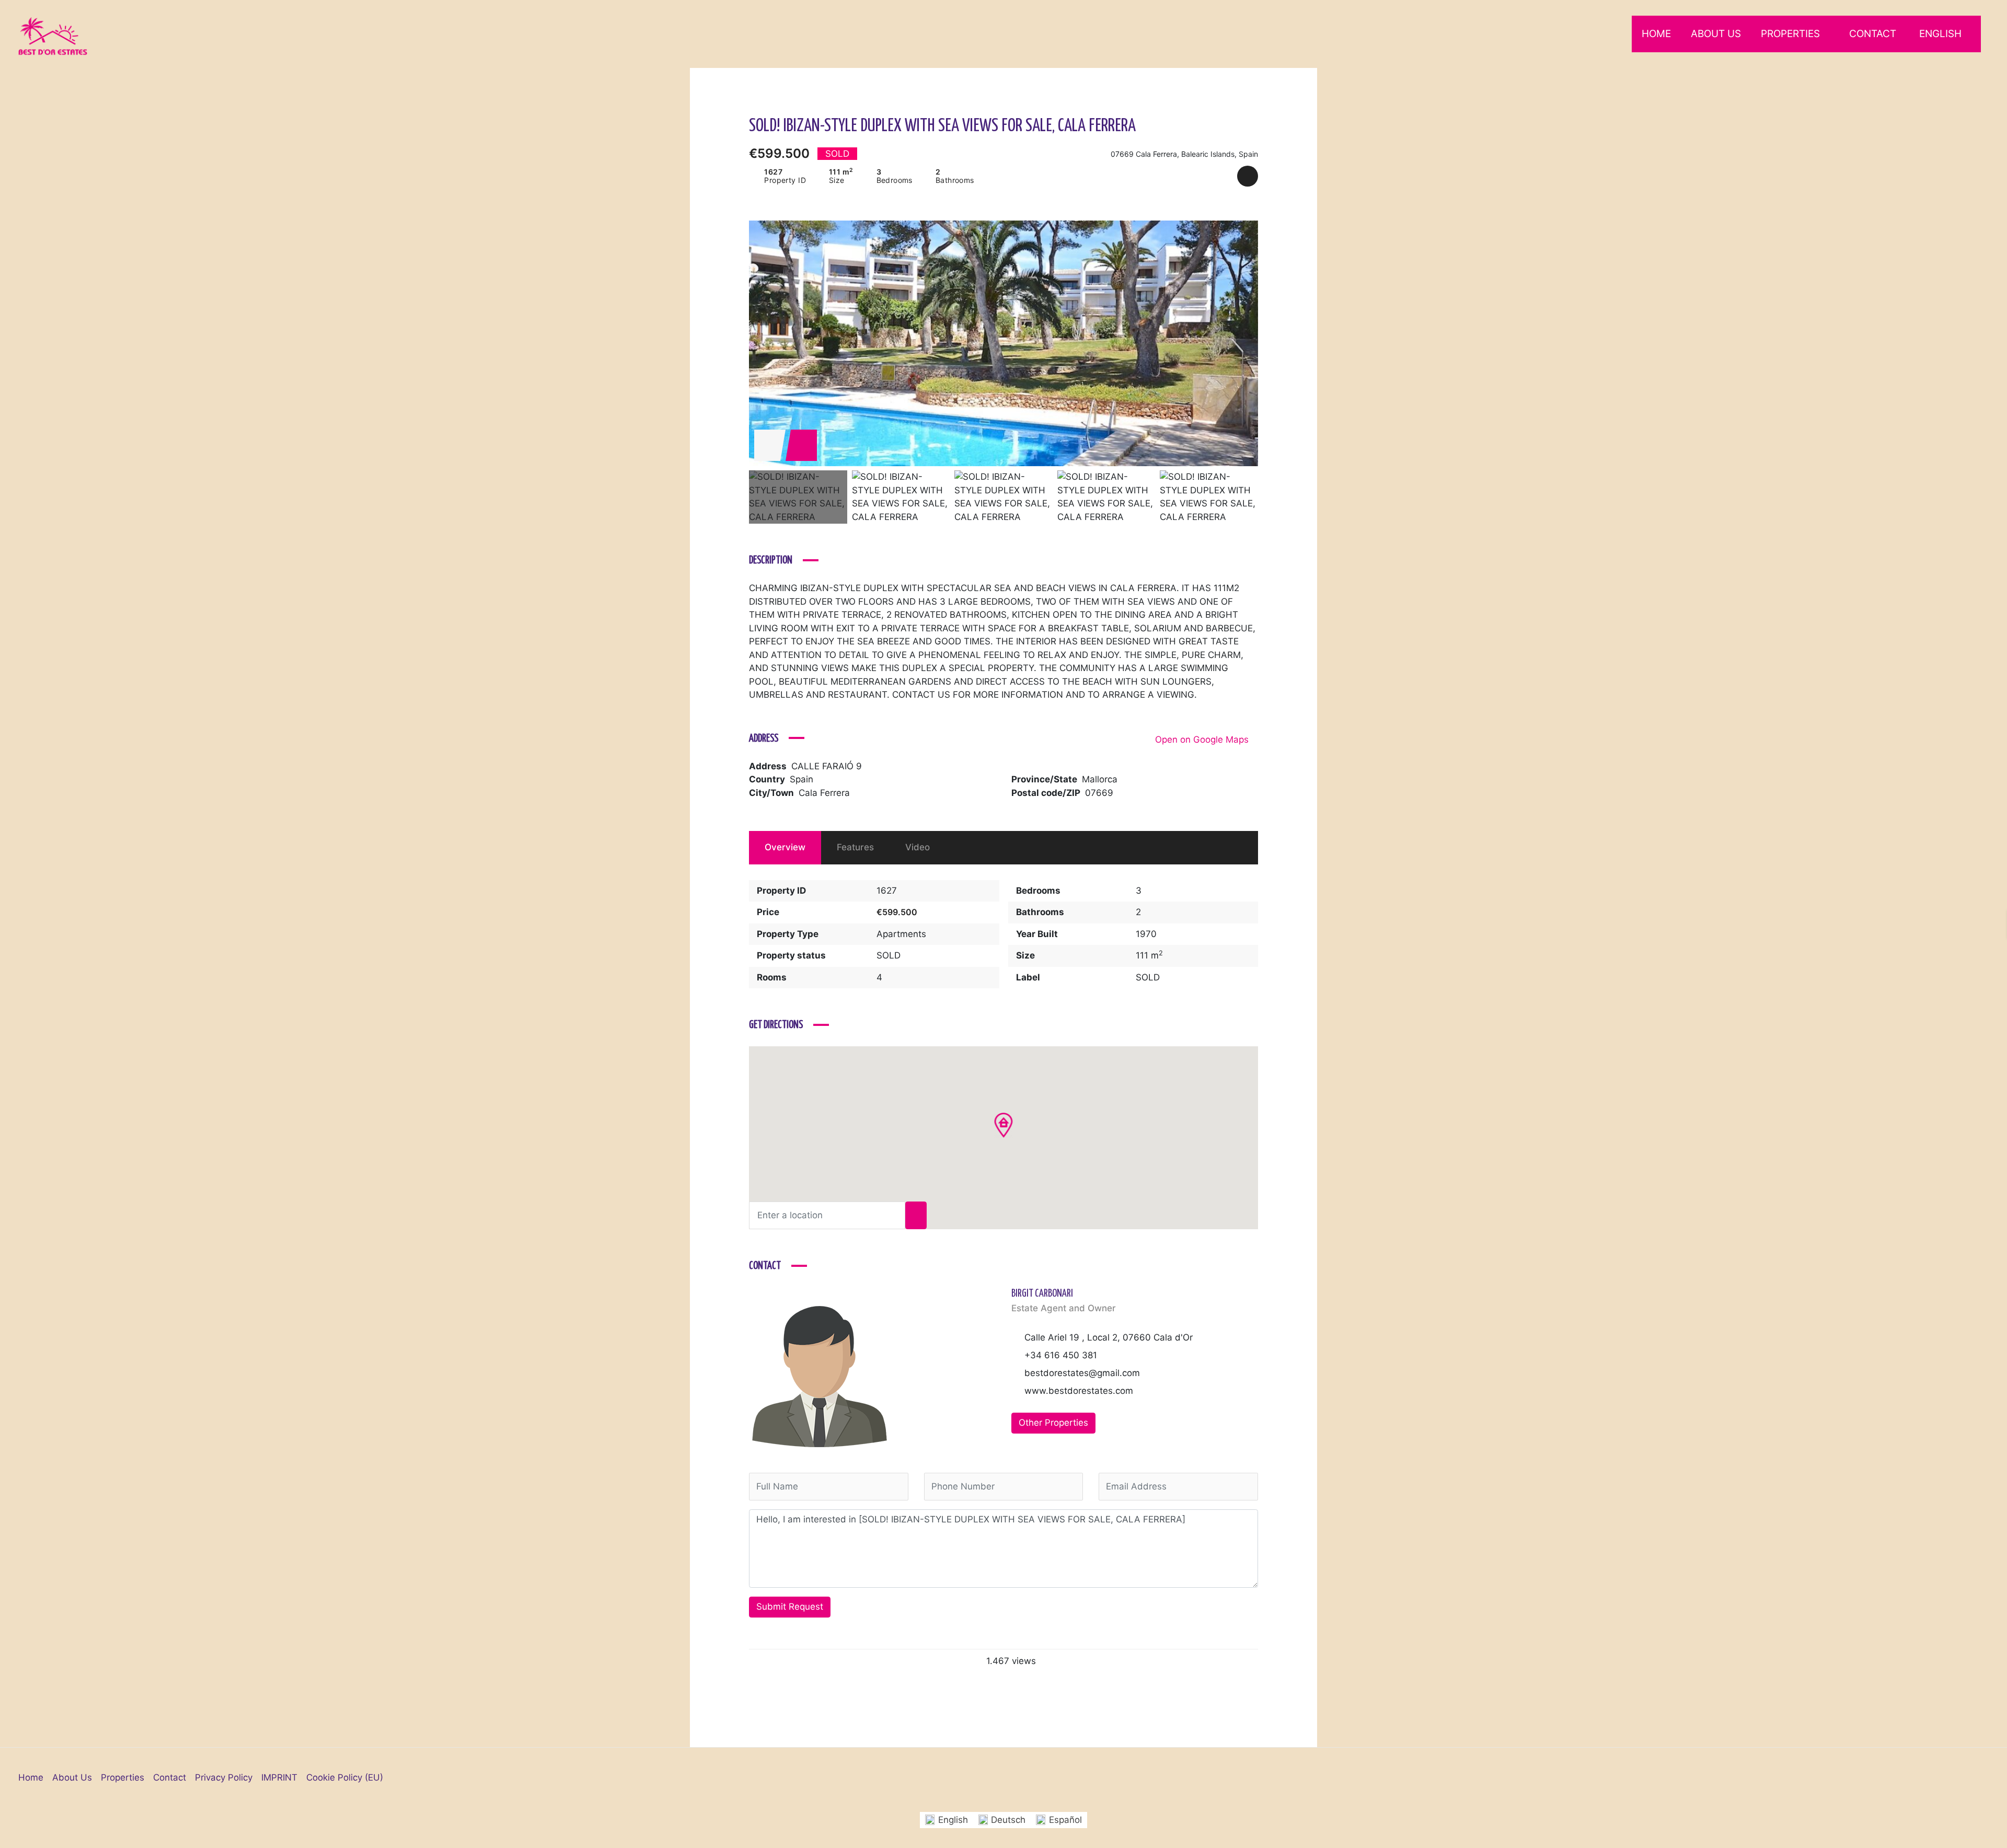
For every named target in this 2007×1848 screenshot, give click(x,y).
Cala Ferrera (824, 793)
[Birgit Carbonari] (820, 1376)
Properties (1790, 34)
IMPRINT (279, 1777)
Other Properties (1053, 1423)
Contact (1873, 34)
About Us (1716, 34)
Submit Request (790, 1607)
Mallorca (1100, 779)
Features (855, 847)
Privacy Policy (224, 1777)
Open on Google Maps (1203, 740)
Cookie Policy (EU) (345, 1777)
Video (918, 847)
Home (1656, 34)
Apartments (901, 934)
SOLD (889, 955)
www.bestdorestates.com (1079, 1391)
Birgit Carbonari (1042, 1294)
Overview (785, 847)
